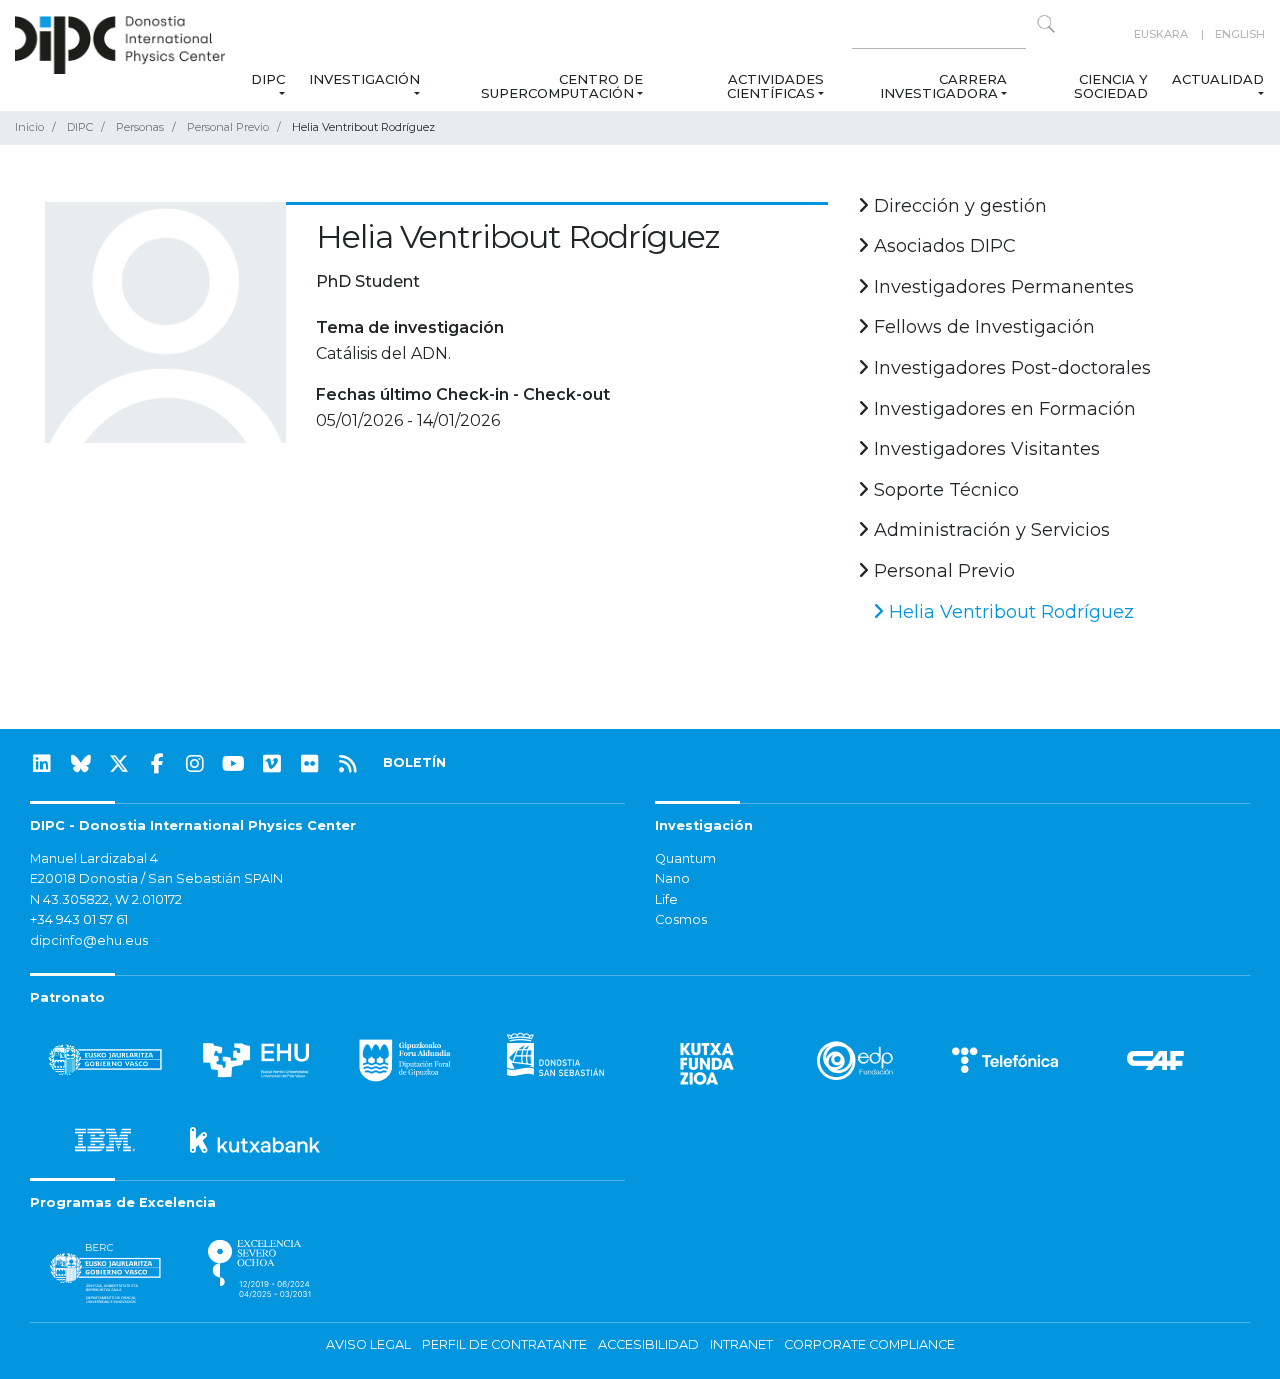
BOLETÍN (414, 762)
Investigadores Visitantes (984, 449)
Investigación (364, 79)
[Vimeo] (272, 764)
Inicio (29, 127)
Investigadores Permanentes (1001, 287)
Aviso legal (368, 1344)
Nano (672, 878)
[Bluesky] (81, 764)
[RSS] (348, 764)
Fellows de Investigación (982, 327)
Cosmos (681, 919)
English (1240, 34)
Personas (140, 127)
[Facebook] (157, 764)
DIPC (268, 79)
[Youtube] (234, 764)
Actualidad (1218, 79)
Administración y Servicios (989, 530)
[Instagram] (195, 764)
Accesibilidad (648, 1344)
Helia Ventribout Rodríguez (1009, 612)
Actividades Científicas (775, 86)
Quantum (685, 858)
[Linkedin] (42, 764)
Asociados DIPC (942, 246)
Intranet (741, 1344)
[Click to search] (1046, 24)
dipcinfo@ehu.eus (89, 940)
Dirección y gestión (958, 206)
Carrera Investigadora (942, 86)
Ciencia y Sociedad (1111, 86)
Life (666, 899)
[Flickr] (310, 764)
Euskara (1161, 34)
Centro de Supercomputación (562, 86)
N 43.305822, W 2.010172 (106, 899)
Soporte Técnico (944, 490)
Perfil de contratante (504, 1344)
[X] (119, 764)
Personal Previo (228, 127)
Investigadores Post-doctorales (1010, 368)
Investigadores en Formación (1002, 409)
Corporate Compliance (869, 1344)
